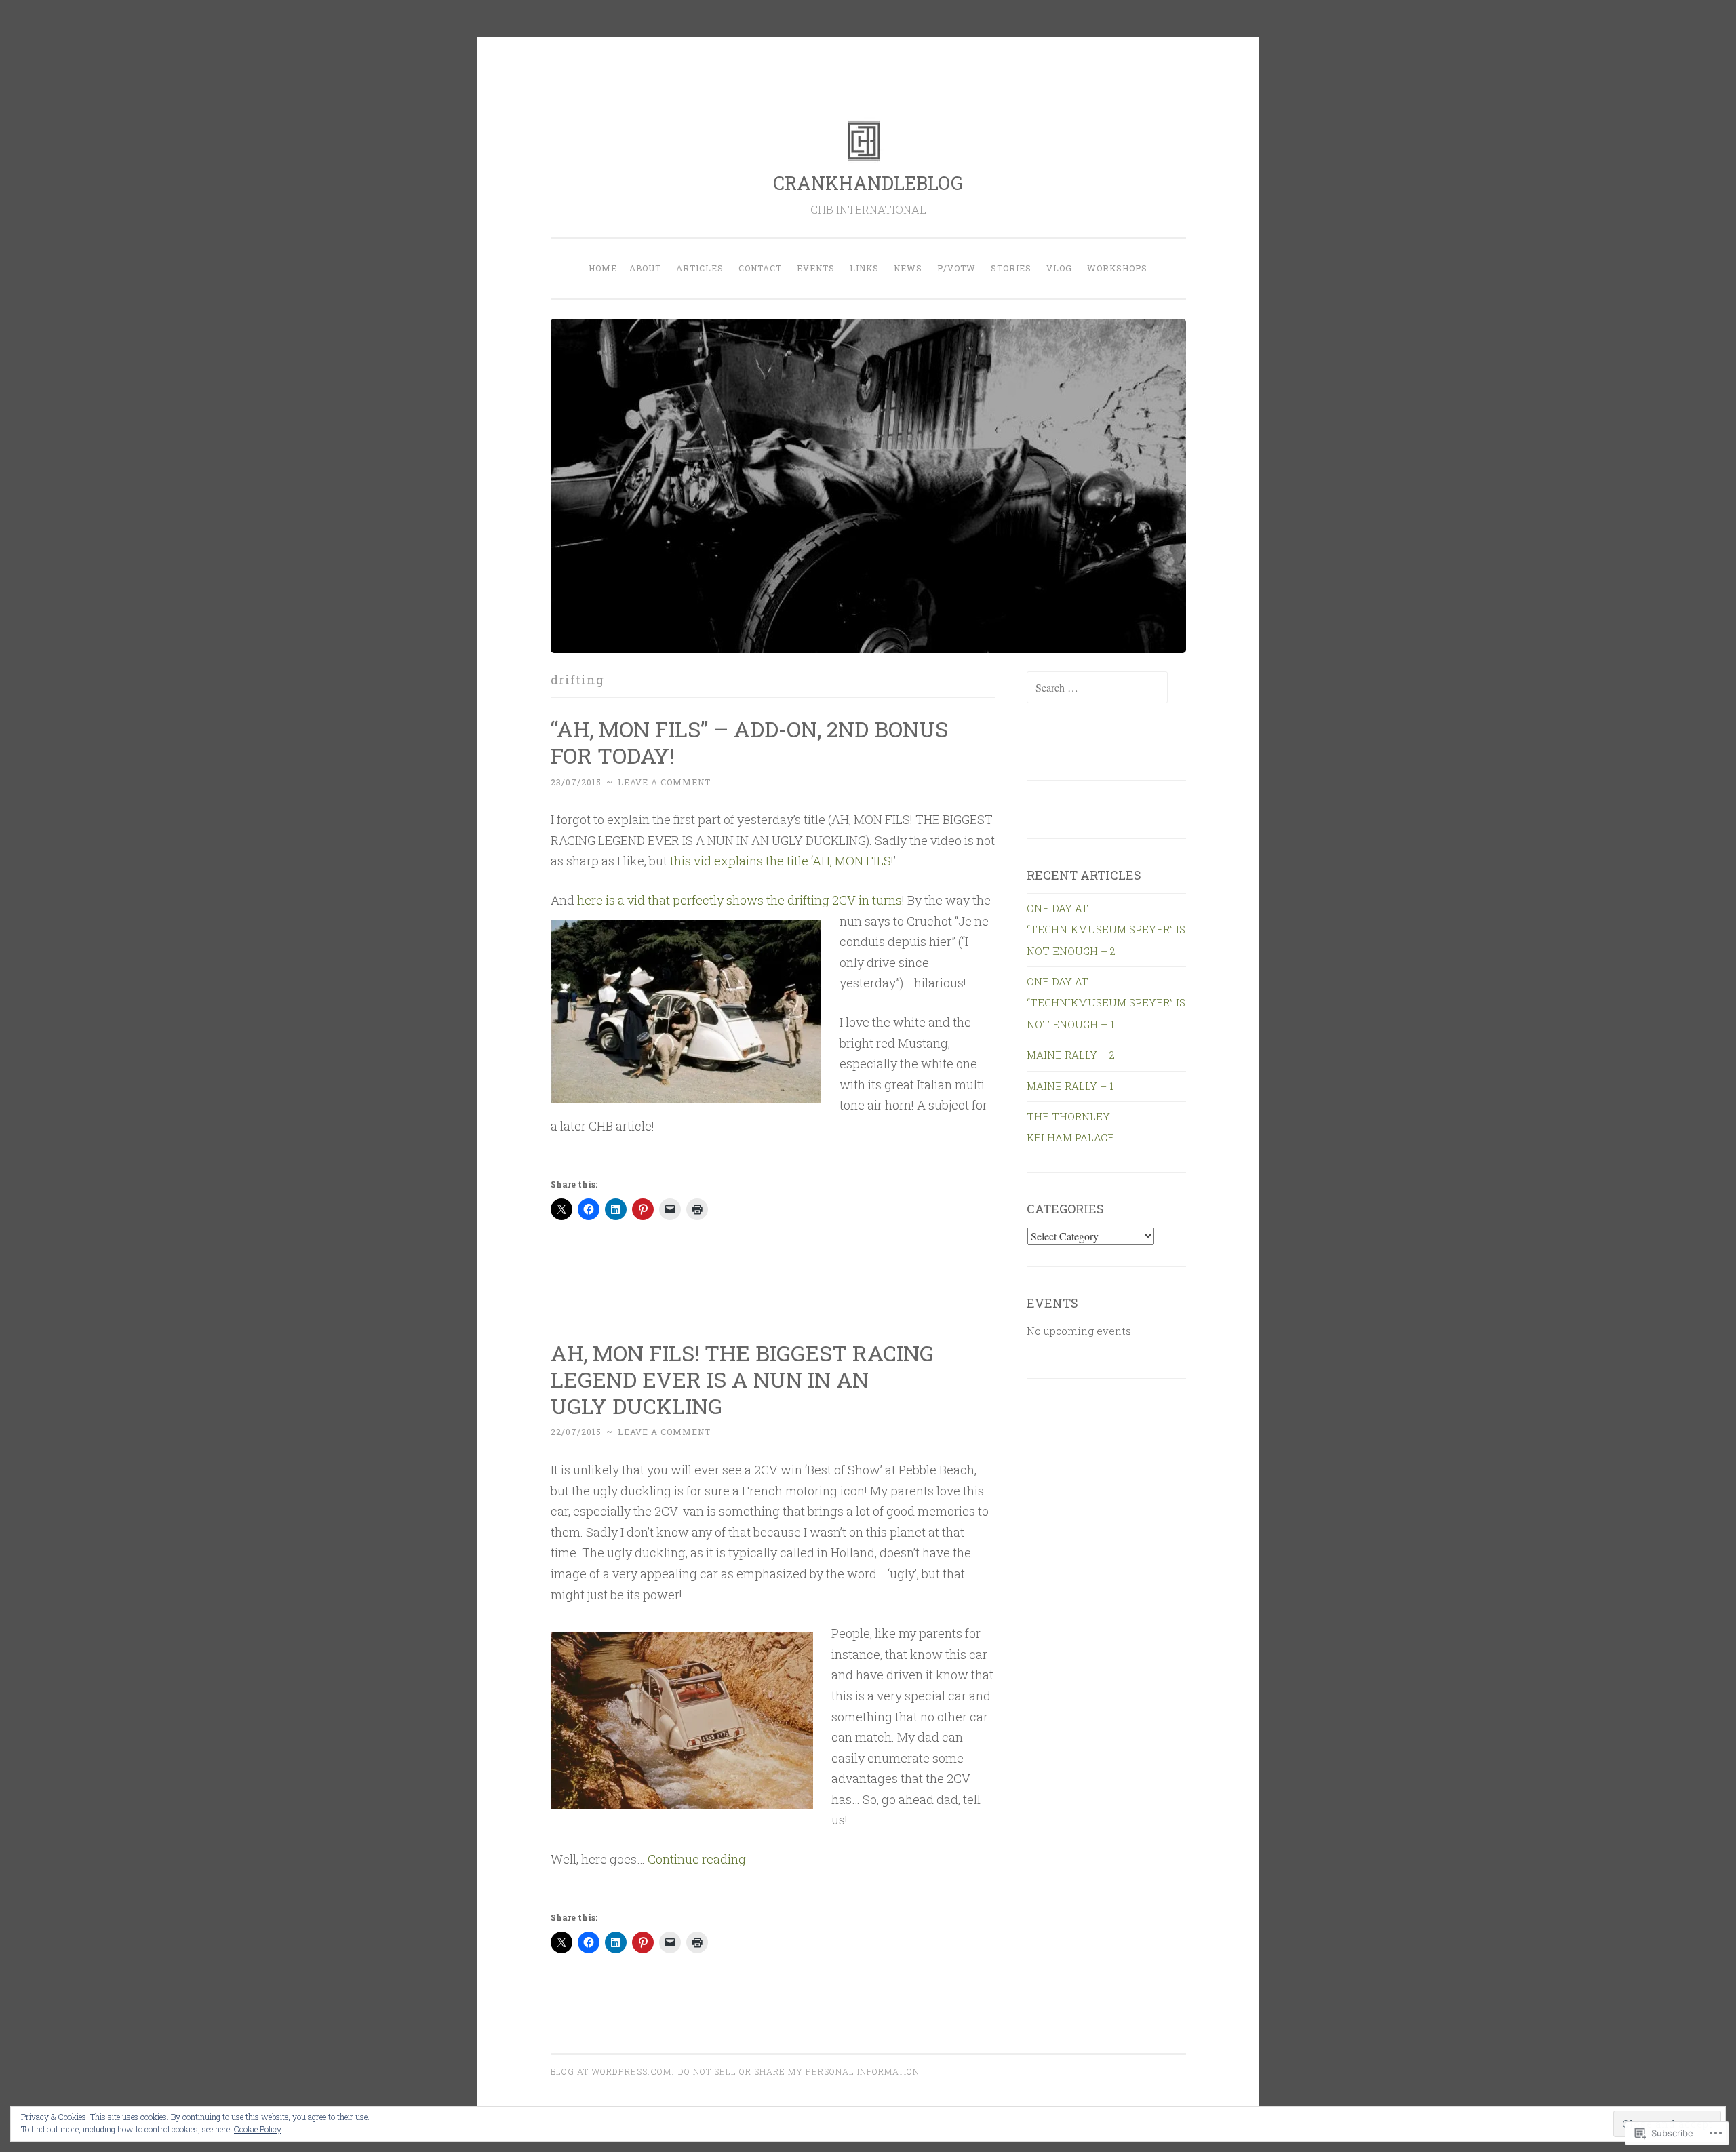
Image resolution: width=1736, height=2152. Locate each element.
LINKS (864, 268)
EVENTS (816, 268)
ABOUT (645, 268)
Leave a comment (664, 782)
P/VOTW (956, 268)
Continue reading (697, 1859)
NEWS (908, 268)
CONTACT (760, 268)
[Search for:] (1097, 688)
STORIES (1011, 268)
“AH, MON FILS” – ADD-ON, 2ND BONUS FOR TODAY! (749, 742)
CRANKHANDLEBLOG (868, 183)
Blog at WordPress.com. (612, 2071)
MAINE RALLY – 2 (1071, 1055)
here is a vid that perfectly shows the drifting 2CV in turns (739, 900)
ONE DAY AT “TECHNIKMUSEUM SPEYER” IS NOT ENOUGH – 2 (1106, 930)
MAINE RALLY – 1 (1070, 1086)
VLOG (1059, 268)
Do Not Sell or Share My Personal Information (799, 2071)
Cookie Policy (258, 2129)
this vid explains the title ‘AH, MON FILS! (782, 861)
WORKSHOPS (1117, 268)
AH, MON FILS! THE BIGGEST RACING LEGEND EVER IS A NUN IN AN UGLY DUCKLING (742, 1379)
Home (603, 268)
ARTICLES (700, 268)
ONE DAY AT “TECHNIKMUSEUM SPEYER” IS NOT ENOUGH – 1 (1106, 1003)
